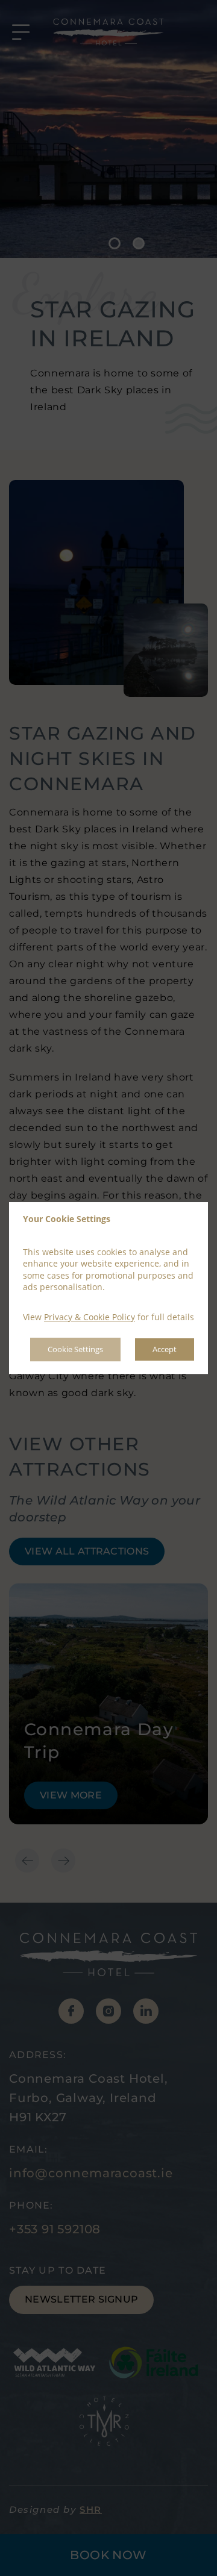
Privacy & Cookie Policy (90, 1317)
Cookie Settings (75, 1350)
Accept (165, 1350)
